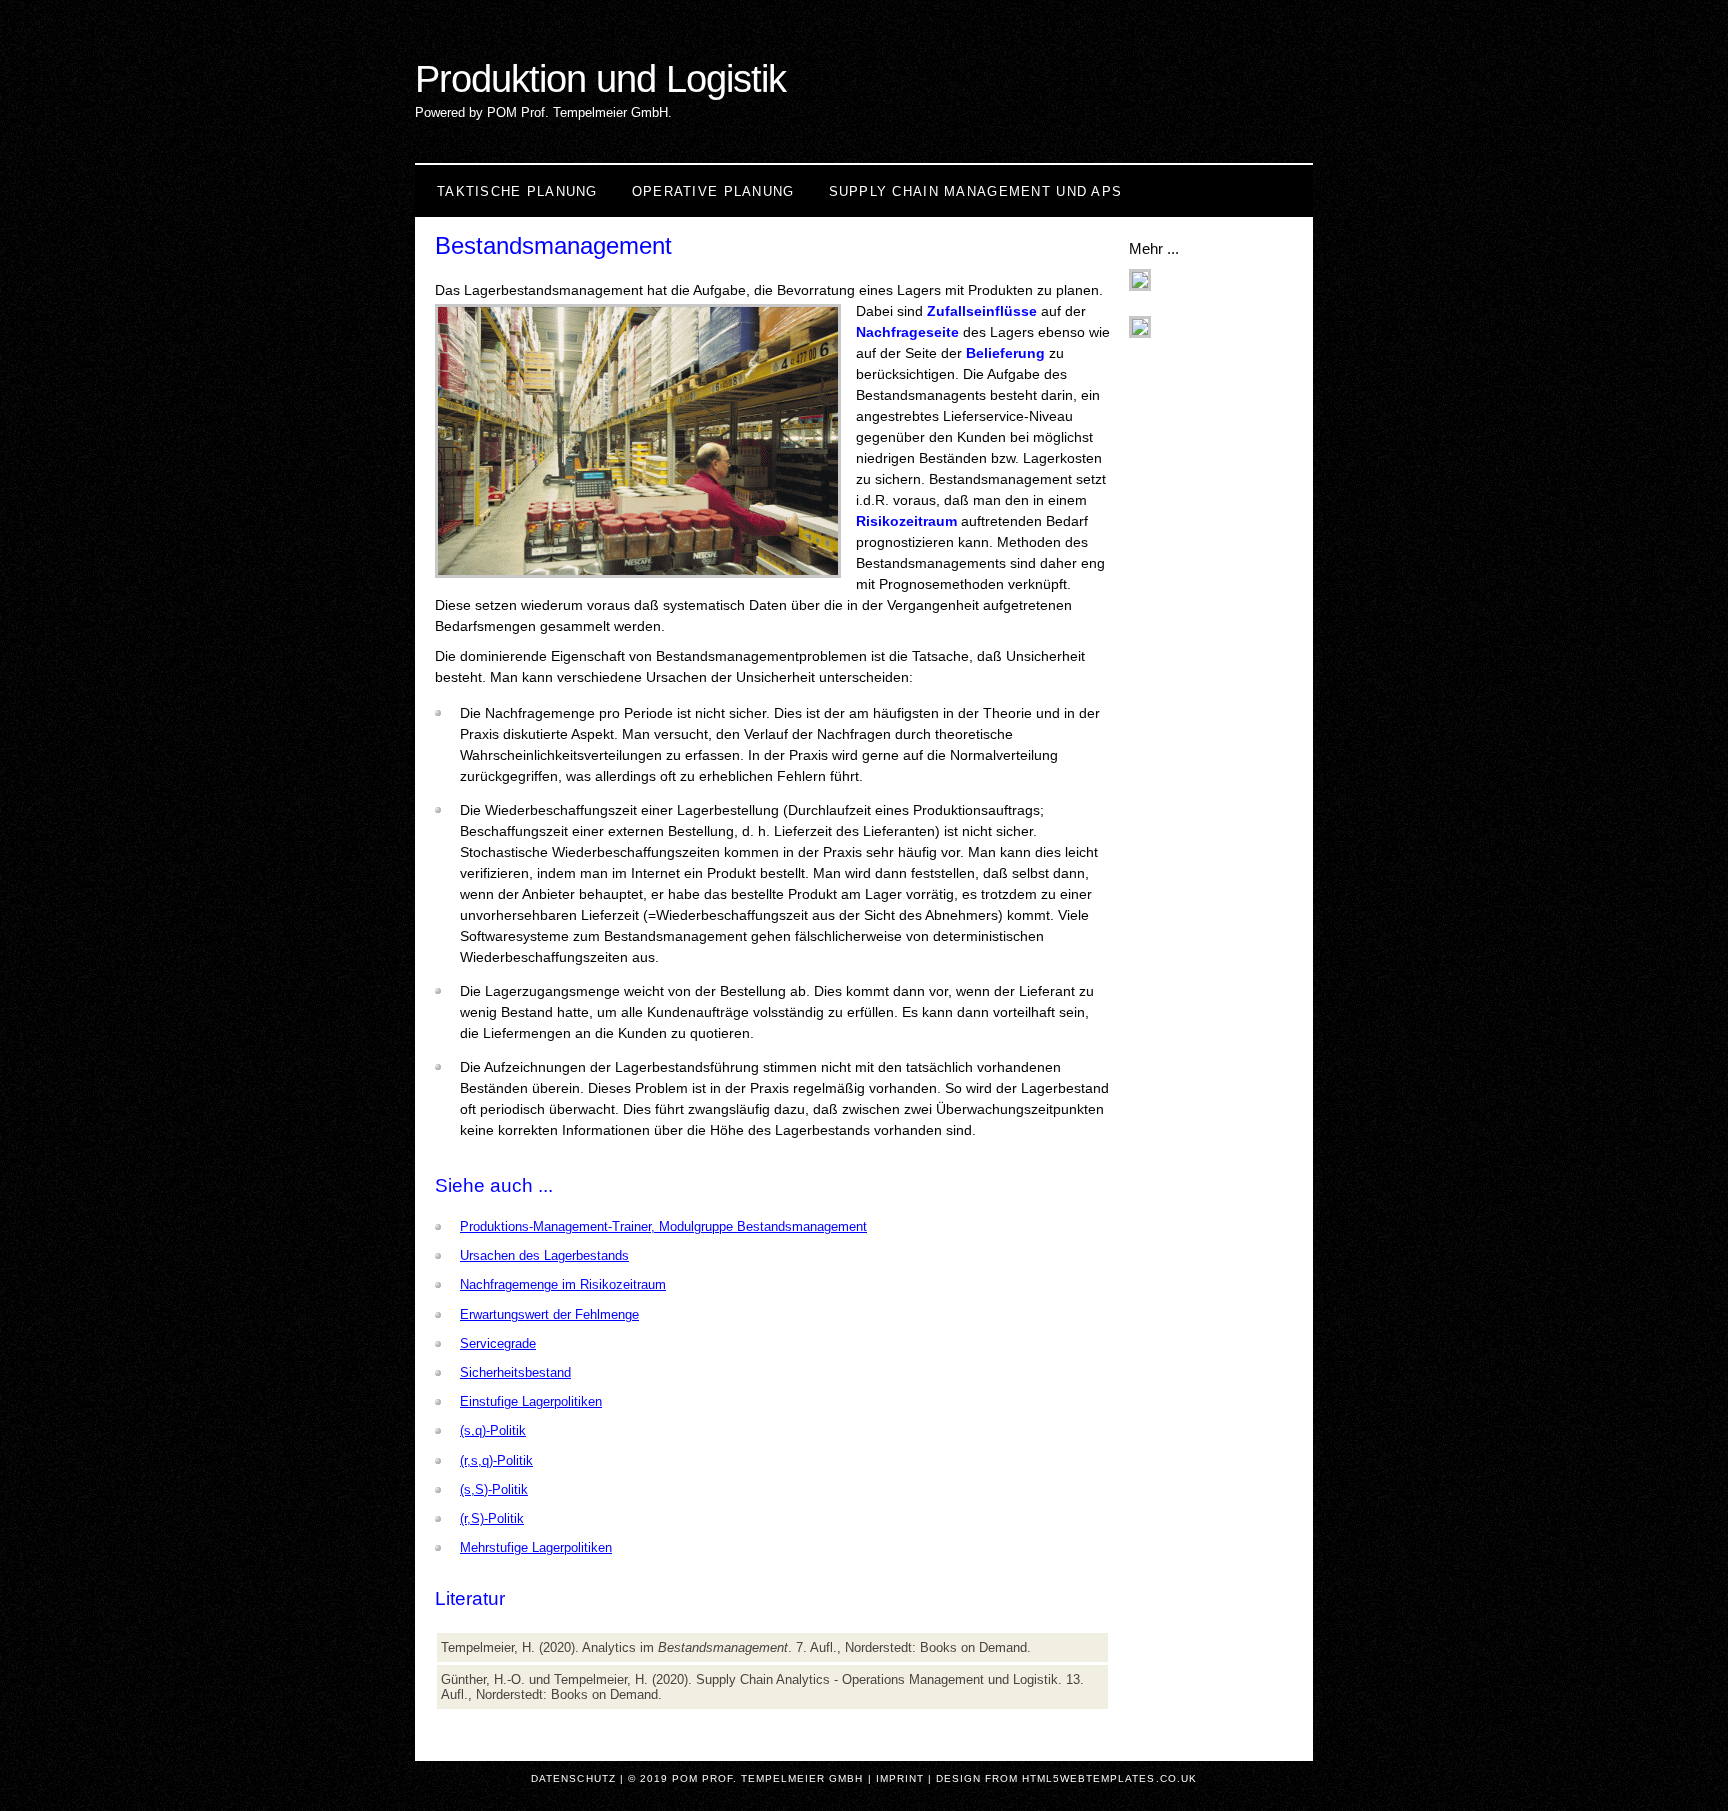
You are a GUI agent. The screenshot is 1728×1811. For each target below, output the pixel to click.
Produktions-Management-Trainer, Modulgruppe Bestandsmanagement (663, 1226)
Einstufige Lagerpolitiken (531, 1401)
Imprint (900, 1778)
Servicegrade (498, 1343)
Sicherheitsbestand (515, 1372)
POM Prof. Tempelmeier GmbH (768, 1778)
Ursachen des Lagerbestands (544, 1255)
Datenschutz (573, 1778)
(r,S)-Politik (492, 1518)
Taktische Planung (517, 191)
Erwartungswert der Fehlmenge (549, 1314)
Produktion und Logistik (600, 78)
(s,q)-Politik (493, 1430)
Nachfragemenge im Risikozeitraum (563, 1284)
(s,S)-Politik (494, 1489)
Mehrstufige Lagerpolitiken (536, 1547)
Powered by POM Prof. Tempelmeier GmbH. (543, 112)
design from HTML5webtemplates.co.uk (1066, 1778)
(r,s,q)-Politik (496, 1460)
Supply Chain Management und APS (976, 191)
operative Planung (713, 191)
